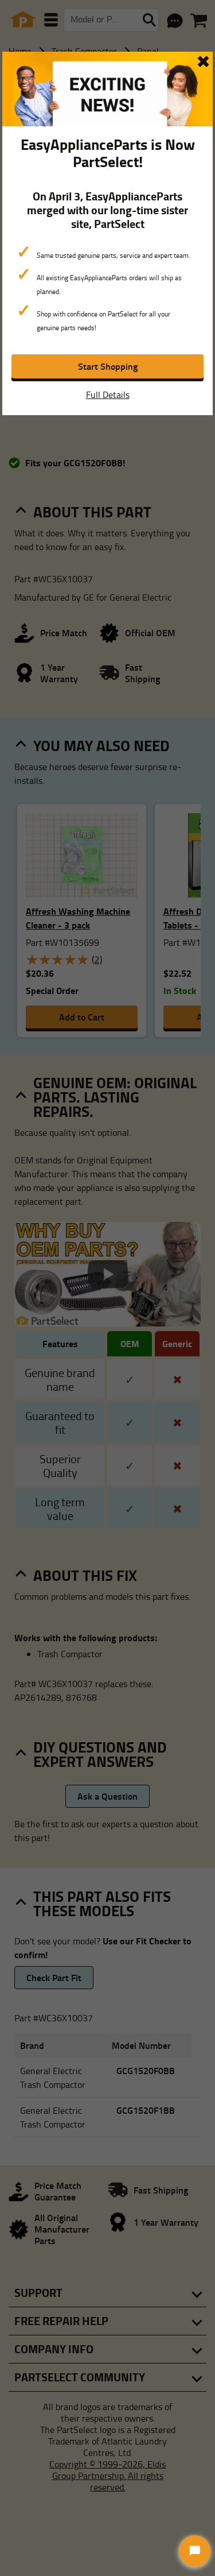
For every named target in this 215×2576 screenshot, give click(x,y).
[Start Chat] (195, 2551)
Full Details (108, 394)
